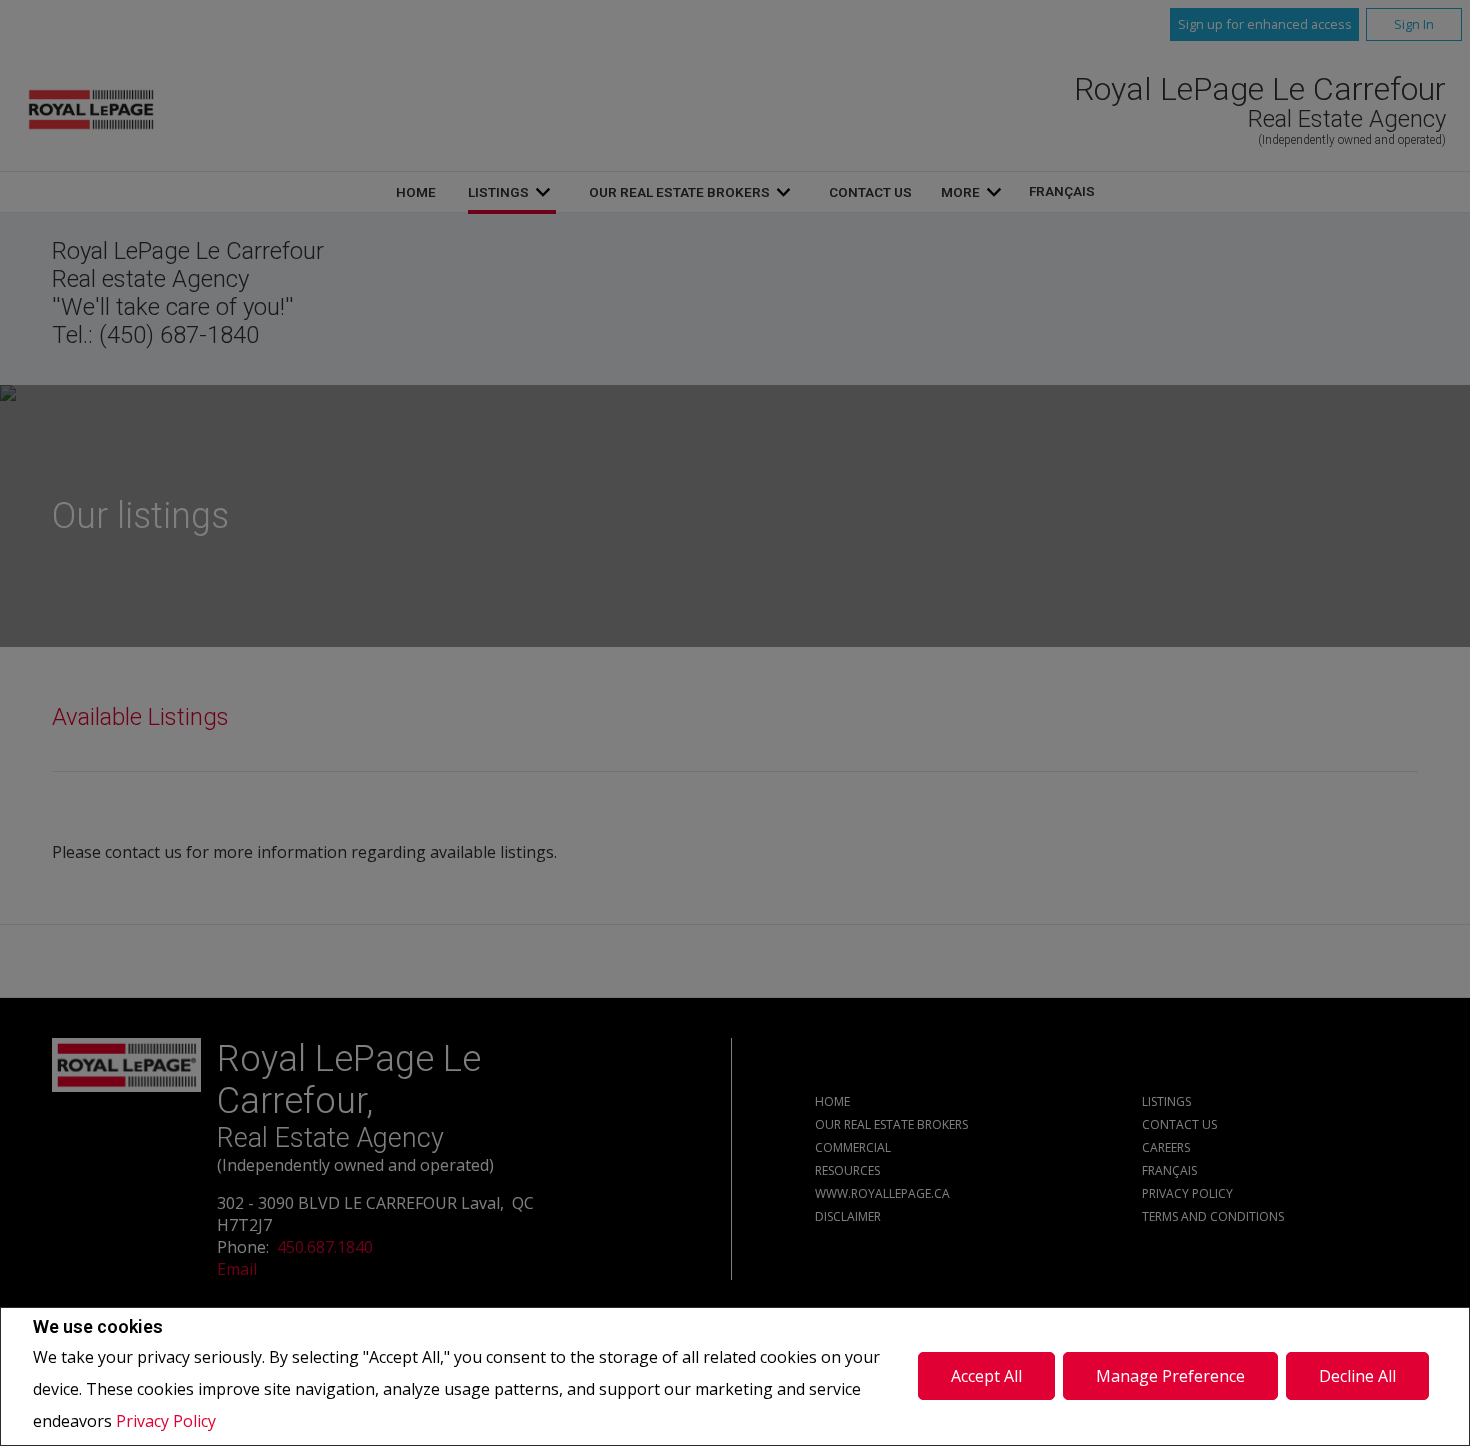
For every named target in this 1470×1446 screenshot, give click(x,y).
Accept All (986, 1376)
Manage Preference (1170, 1376)
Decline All (1357, 1376)
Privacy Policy (166, 1421)
